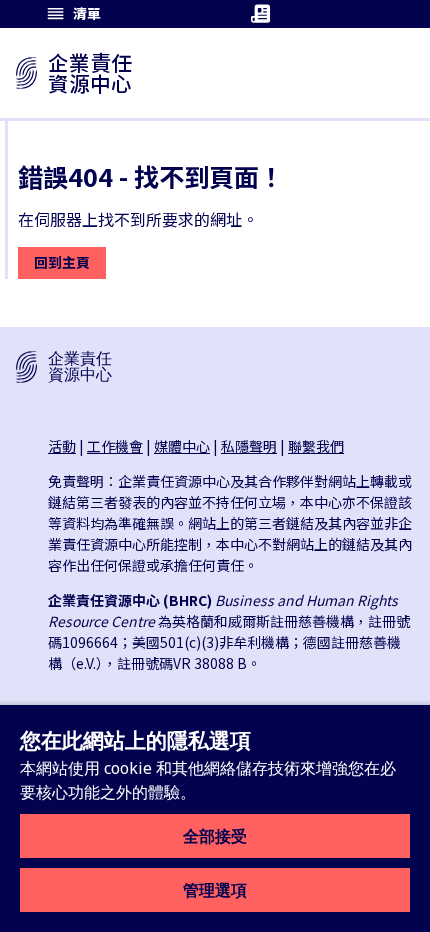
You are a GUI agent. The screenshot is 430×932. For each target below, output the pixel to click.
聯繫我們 (316, 446)
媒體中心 (182, 446)
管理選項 (215, 890)
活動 (62, 446)
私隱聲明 (249, 446)
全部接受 (215, 836)
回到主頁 (62, 262)
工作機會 (115, 446)
